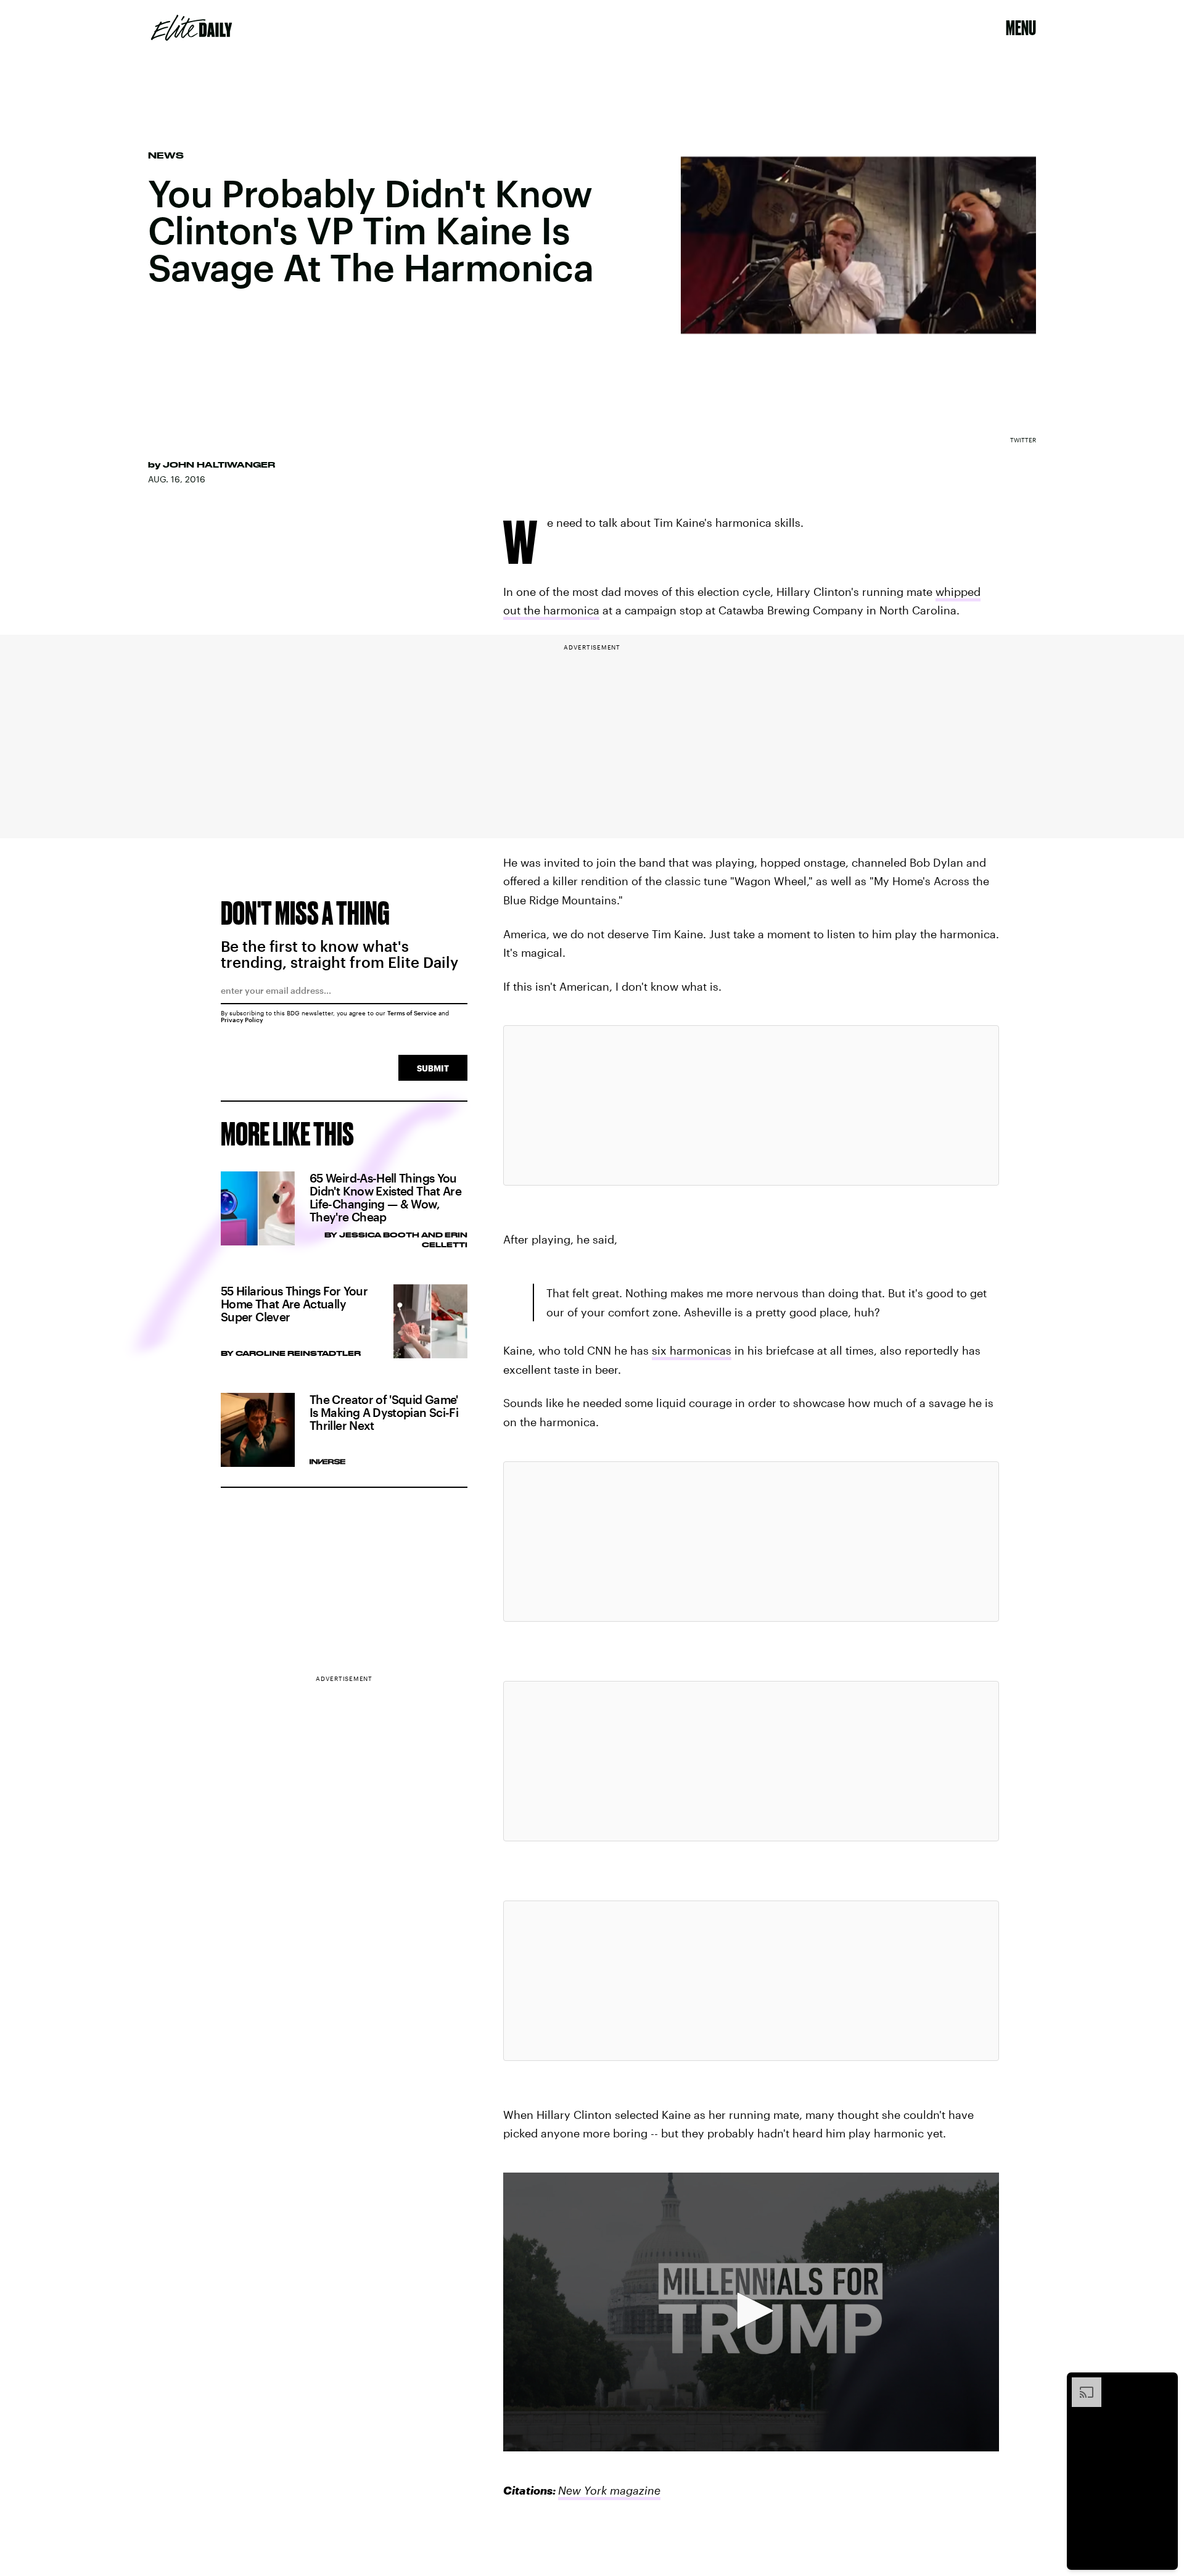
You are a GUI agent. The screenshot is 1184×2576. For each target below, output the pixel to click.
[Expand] (1080, 2384)
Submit (433, 1068)
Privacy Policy (242, 1020)
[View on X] (751, 1105)
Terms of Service (412, 1013)
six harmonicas (692, 1350)
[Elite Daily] (191, 28)
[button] (751, 2311)
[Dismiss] (1164, 2384)
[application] (751, 2312)
